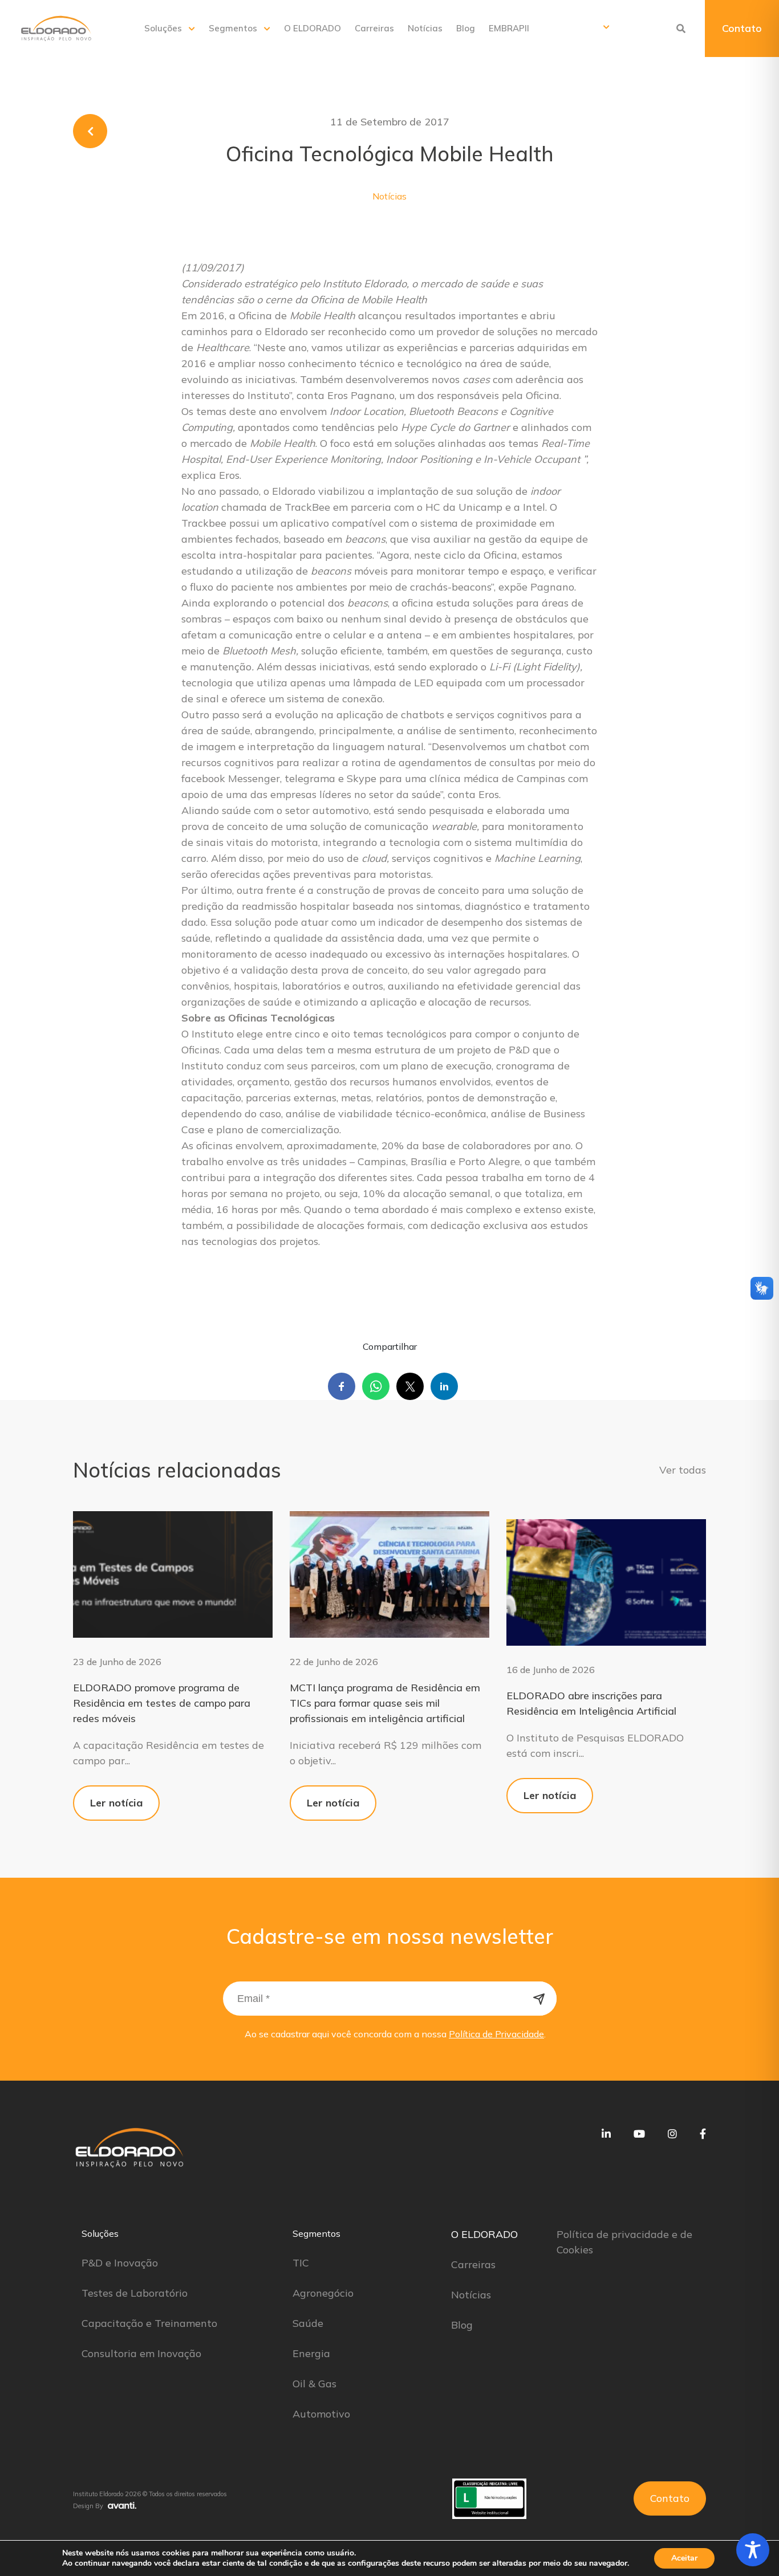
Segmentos (233, 28)
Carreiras (374, 28)
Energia (311, 2353)
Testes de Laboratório (135, 2293)
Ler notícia (116, 1803)
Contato (742, 28)
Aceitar (684, 2558)
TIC (301, 2263)
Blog (466, 28)
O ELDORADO (313, 28)
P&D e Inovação (120, 2263)
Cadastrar (539, 1999)
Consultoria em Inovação (141, 2353)
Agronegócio (323, 2293)
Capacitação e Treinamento (149, 2323)
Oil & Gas (315, 2384)
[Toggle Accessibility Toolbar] (753, 2550)
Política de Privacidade (496, 2034)
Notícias (425, 28)
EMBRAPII (509, 28)
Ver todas (683, 1470)
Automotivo (321, 2414)
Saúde (308, 2323)
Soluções (163, 28)
